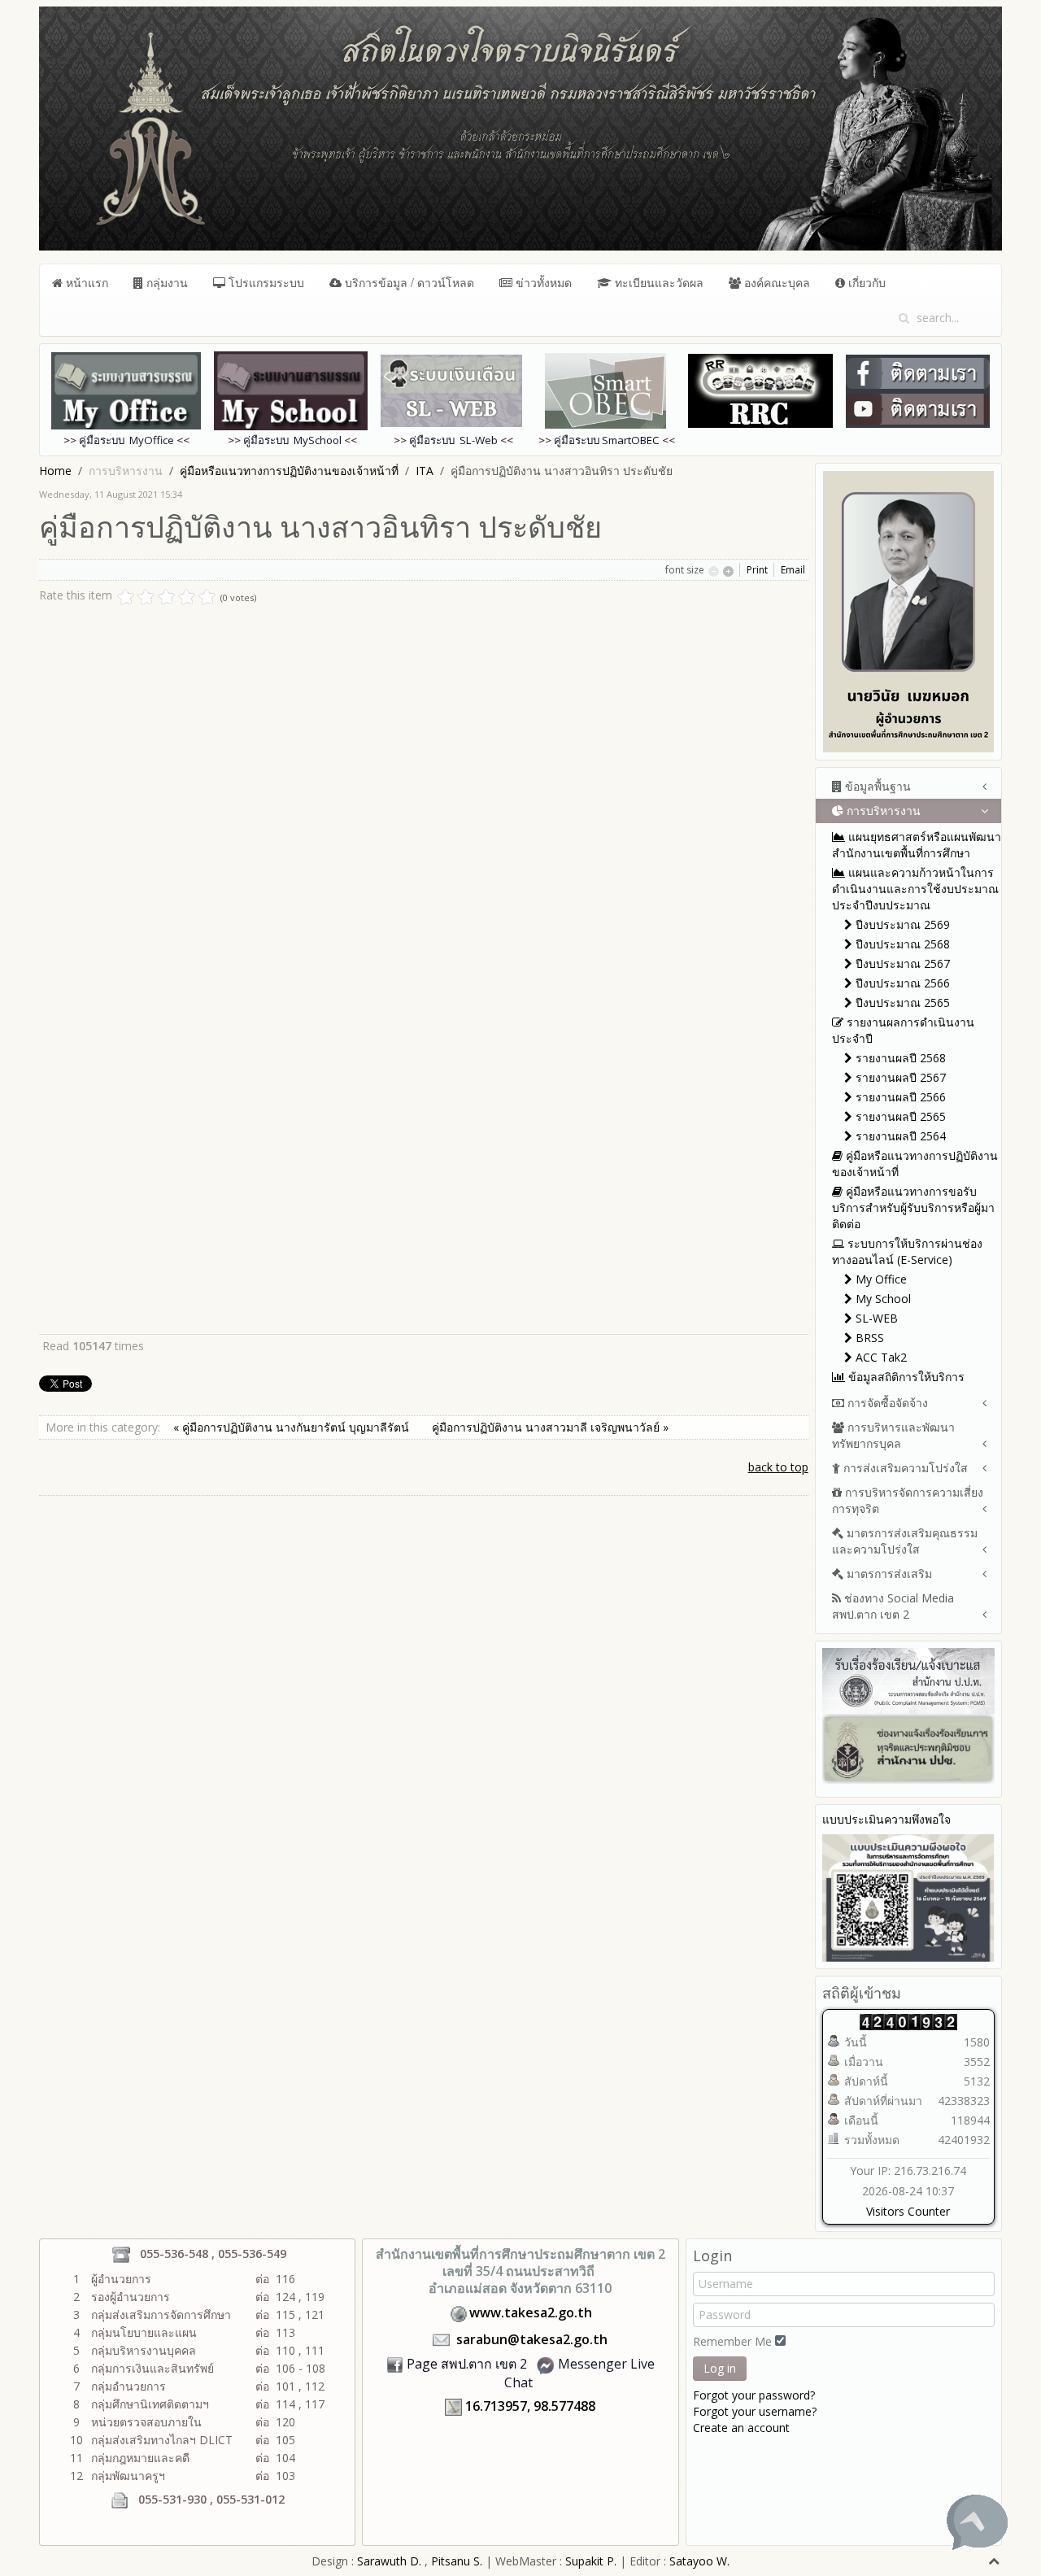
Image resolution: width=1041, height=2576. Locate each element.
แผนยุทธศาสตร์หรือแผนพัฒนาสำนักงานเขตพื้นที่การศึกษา (917, 845)
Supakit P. (591, 2561)
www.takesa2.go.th (531, 2312)
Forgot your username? (755, 2411)
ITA (425, 471)
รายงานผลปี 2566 (899, 1097)
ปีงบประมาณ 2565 (901, 1003)
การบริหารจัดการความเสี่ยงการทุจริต (908, 1500)
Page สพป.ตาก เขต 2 (467, 2364)
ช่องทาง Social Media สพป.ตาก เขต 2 (893, 1606)
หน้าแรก (85, 282)
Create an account (741, 2428)
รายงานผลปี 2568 (899, 1058)
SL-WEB (875, 1318)
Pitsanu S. (458, 2561)
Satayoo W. (699, 2561)
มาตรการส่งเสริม (888, 1573)
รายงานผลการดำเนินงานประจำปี (903, 1030)
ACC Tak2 (880, 1357)
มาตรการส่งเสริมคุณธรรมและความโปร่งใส (905, 1541)
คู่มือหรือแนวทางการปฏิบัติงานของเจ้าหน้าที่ (289, 471)
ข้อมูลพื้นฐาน (876, 786)
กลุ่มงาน (166, 282)
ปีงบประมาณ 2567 (901, 963)
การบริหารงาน (882, 811)
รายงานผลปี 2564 (899, 1136)
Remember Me (732, 2341)
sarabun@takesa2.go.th (532, 2339)
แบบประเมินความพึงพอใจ (886, 1819)
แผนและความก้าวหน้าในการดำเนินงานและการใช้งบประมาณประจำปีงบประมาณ (915, 889)
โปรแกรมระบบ (265, 282)
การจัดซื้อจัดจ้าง (886, 1403)
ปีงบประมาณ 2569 (901, 924)
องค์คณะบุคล (775, 282)
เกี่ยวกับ (865, 282)
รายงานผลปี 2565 (899, 1116)
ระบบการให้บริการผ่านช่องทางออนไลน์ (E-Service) (907, 1251)
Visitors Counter (908, 2211)
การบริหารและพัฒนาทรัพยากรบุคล (893, 1435)
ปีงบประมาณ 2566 (901, 983)
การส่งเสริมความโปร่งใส (904, 1468)
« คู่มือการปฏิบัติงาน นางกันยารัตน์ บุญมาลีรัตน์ (293, 1427)
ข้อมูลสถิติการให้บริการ (905, 1377)
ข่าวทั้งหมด (542, 282)
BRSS (868, 1338)
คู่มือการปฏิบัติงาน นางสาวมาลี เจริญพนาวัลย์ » (550, 1427)
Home (55, 471)
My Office (880, 1279)
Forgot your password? (754, 2395)
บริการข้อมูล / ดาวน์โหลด (408, 282)
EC (607, 440)
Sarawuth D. (389, 2561)
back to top (778, 1467)
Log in (720, 2368)
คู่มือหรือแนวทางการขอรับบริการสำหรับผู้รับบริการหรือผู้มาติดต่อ (913, 1207)
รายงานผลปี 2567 (899, 1077)
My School (882, 1299)
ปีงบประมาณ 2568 (901, 944)
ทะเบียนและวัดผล (658, 282)
